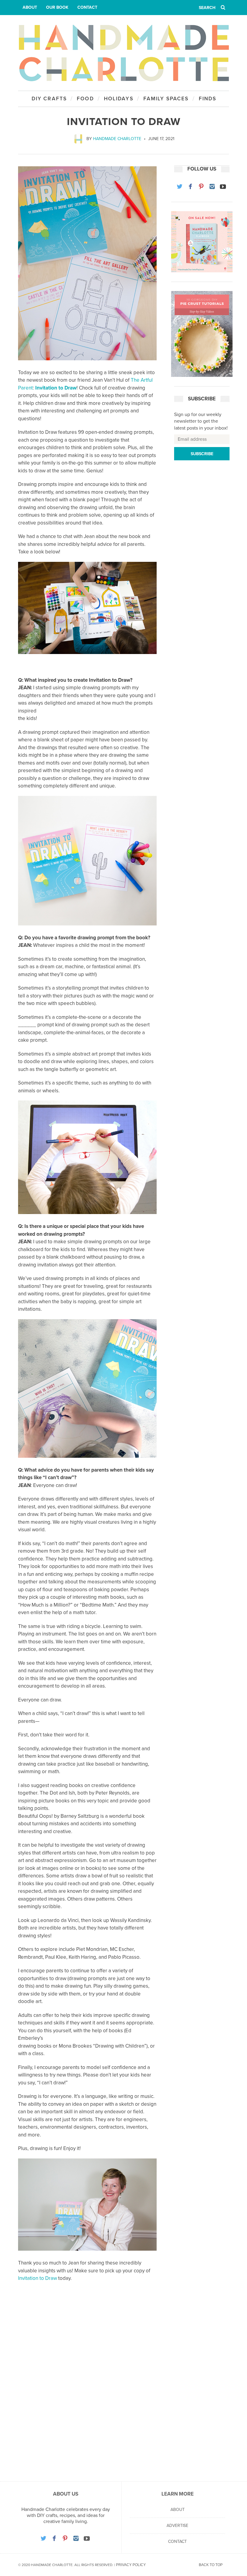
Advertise (177, 2526)
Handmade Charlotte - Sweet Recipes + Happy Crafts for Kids (123, 53)
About (30, 7)
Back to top (211, 2565)
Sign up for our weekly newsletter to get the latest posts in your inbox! (201, 421)
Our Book (57, 7)
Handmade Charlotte (117, 139)
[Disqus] (87, 2388)
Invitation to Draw (56, 388)
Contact (87, 7)
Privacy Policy (131, 2565)
